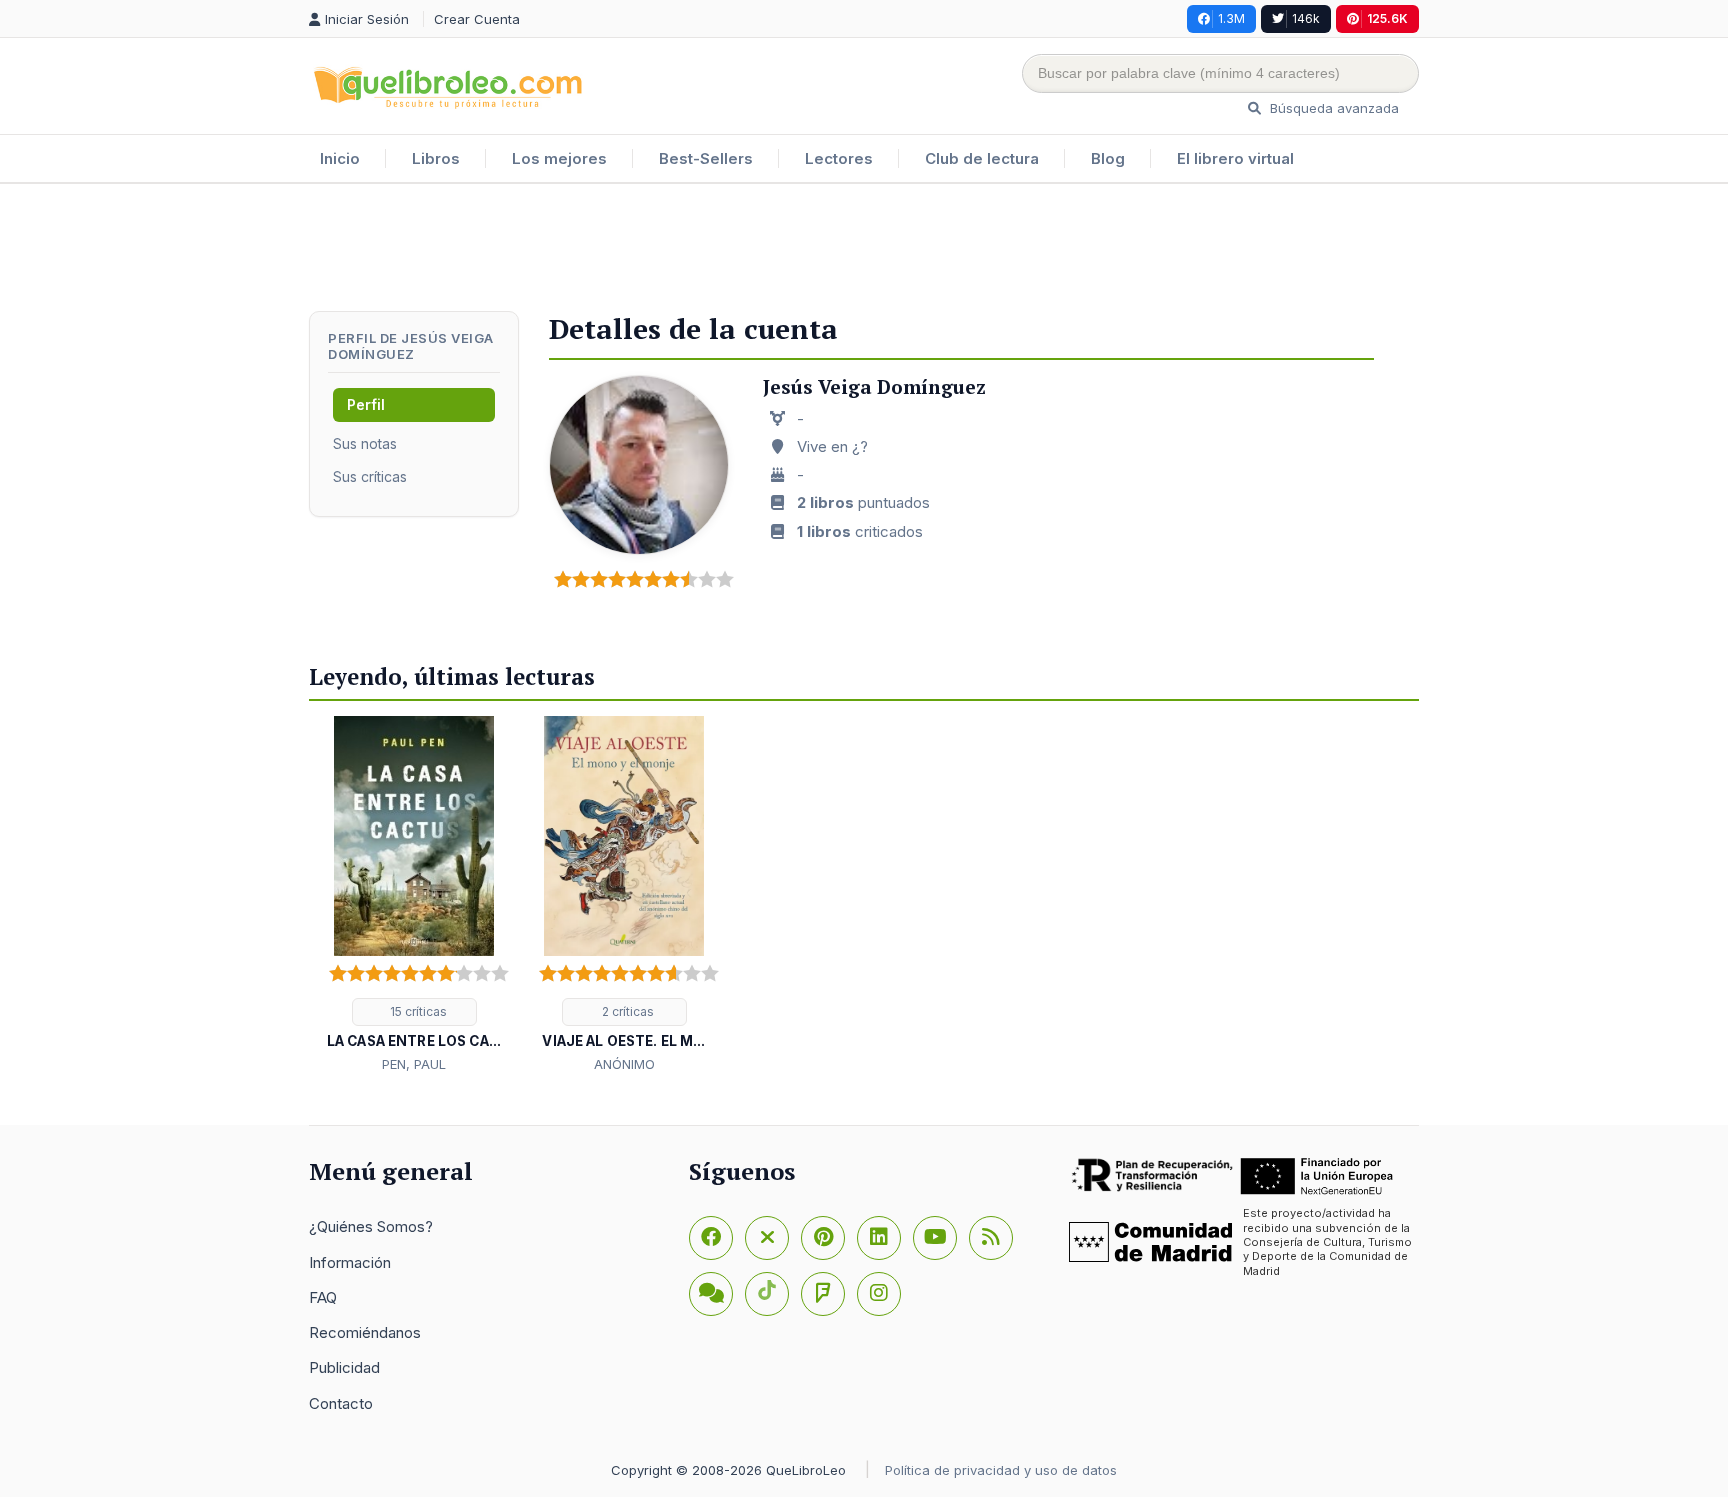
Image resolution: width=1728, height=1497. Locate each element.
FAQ (323, 1297)
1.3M (1231, 18)
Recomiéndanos (365, 1332)
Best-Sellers (706, 158)
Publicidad (344, 1367)
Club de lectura (982, 158)
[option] (414, 896)
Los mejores (559, 158)
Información (350, 1262)
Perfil (366, 404)
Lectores (839, 158)
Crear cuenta (477, 19)
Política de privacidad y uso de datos (1001, 1470)
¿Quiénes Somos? (371, 1226)
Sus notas (365, 443)
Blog (1108, 158)
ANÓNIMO (624, 1064)
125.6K (1387, 18)
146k (1306, 18)
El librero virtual (1235, 158)
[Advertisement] (864, 249)
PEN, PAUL (414, 1064)
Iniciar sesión (369, 19)
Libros (436, 158)
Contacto (341, 1403)
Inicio (340, 158)
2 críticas (626, 1011)
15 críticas (417, 1011)
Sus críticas (370, 476)
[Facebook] (711, 1238)
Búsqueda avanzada (1332, 108)
